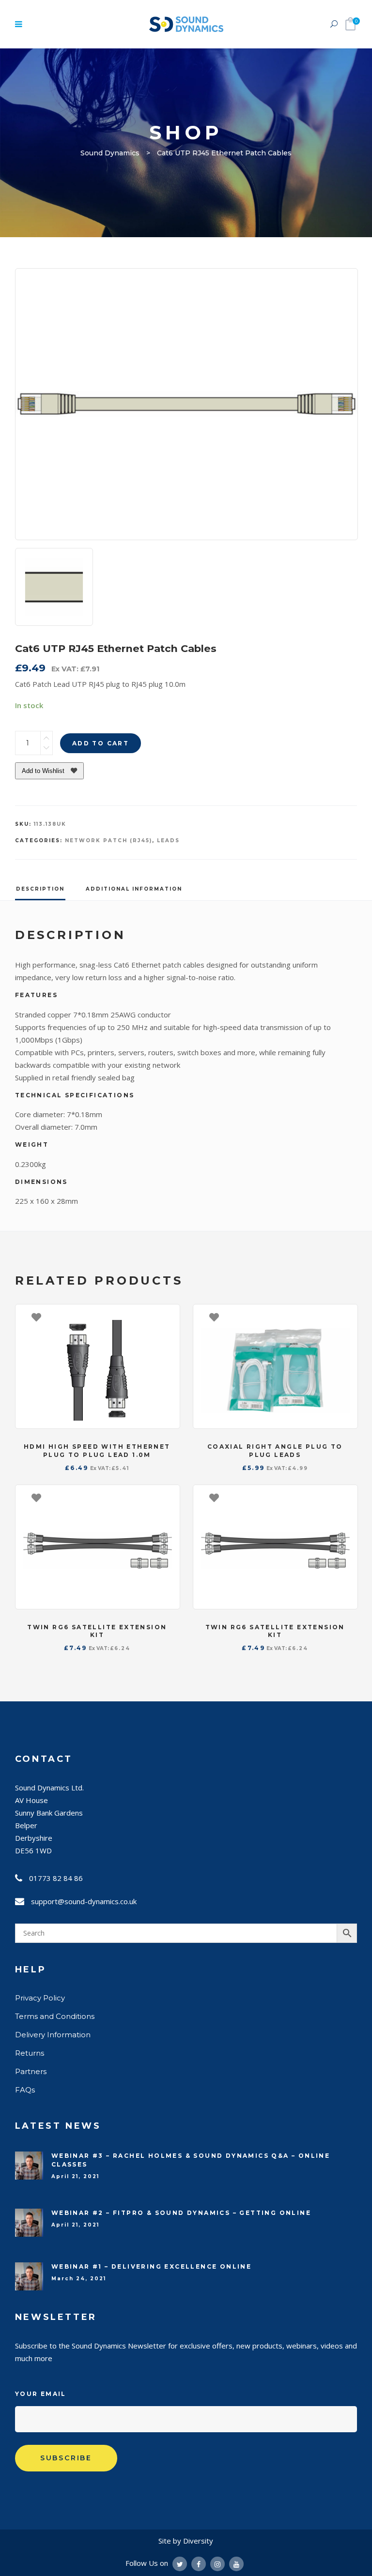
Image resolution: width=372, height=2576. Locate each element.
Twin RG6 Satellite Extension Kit (97, 1631)
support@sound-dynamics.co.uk (84, 1901)
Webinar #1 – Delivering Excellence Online (151, 2266)
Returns (30, 2053)
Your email (41, 2394)
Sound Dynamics (110, 153)
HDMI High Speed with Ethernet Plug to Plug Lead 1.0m (97, 1451)
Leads (168, 841)
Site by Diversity (186, 2541)
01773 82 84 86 (56, 1878)
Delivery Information (53, 2035)
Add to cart (101, 743)
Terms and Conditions (55, 2016)
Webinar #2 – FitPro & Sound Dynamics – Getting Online (181, 2213)
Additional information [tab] (134, 889)
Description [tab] (40, 889)
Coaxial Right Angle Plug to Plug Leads (275, 1451)
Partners (31, 2071)
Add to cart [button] (168, 1317)
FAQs (25, 2090)
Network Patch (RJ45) (108, 841)
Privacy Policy (40, 1998)
